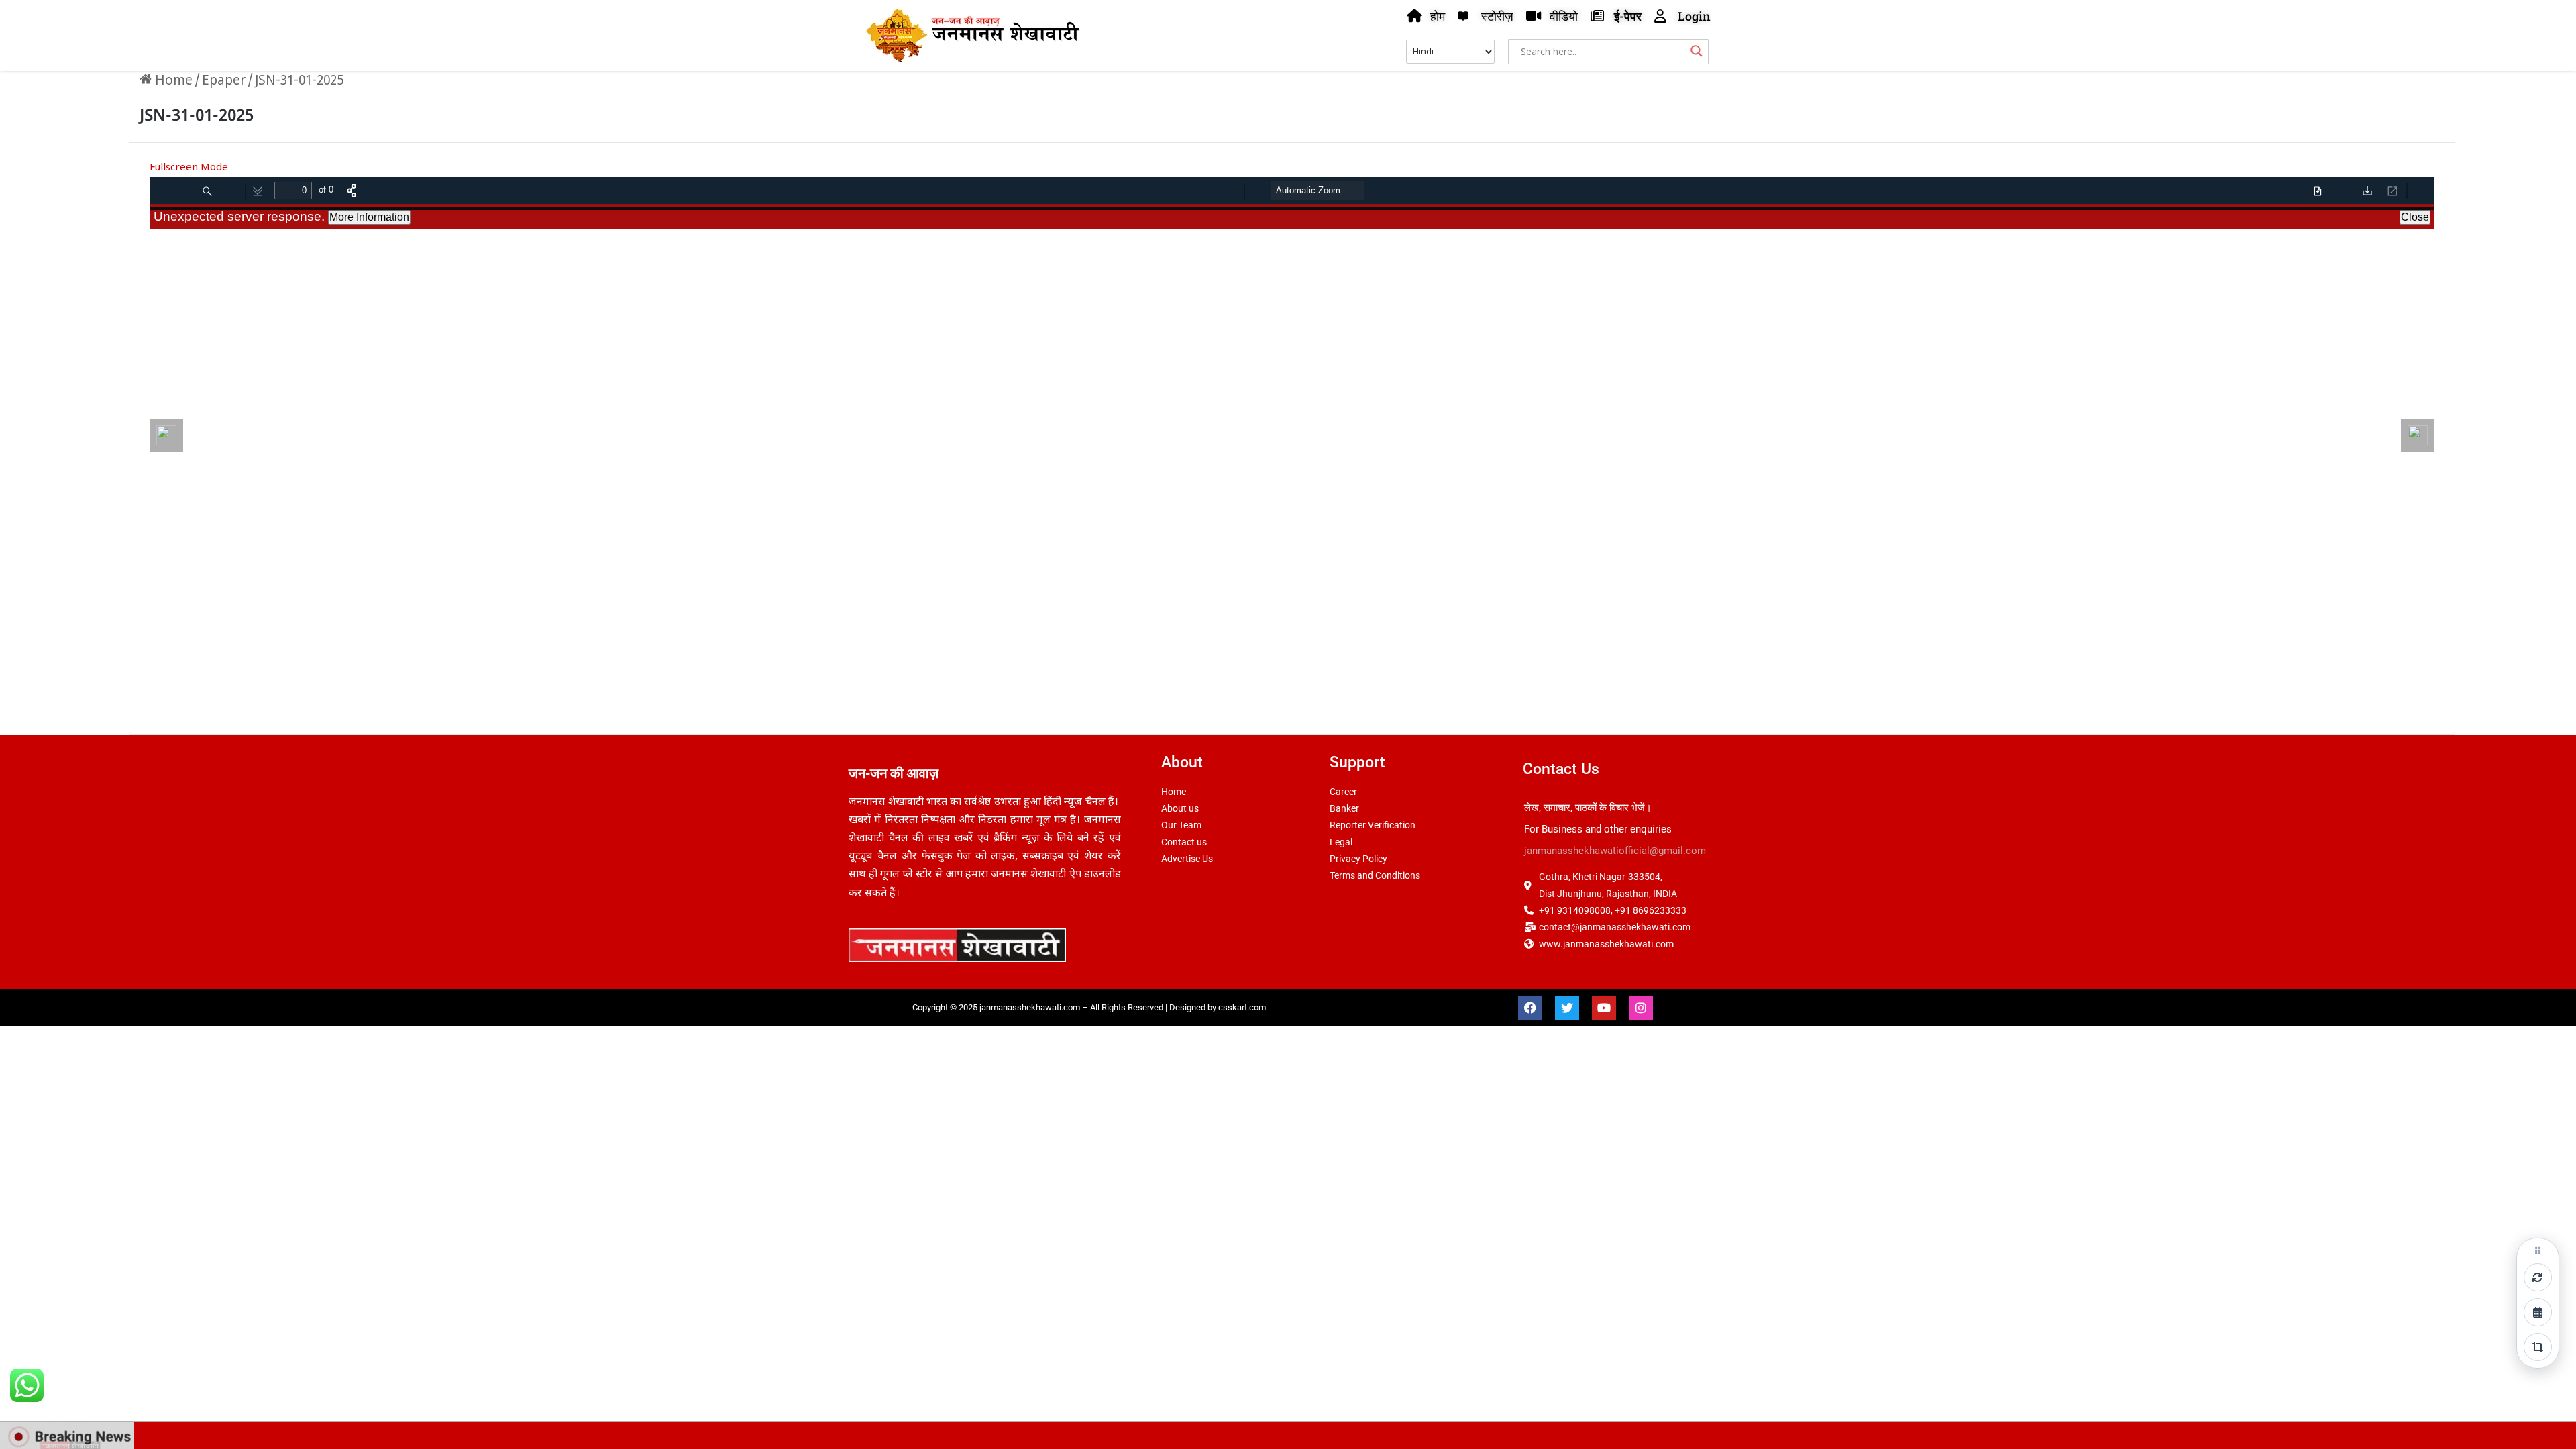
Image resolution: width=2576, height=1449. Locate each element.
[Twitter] (1567, 1008)
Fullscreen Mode (189, 168)
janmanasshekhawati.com (1030, 1007)
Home (172, 82)
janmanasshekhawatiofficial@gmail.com (1615, 851)
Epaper (224, 82)
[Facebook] (1530, 1008)
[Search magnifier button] (1697, 51)
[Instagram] (1641, 1008)
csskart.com (1242, 1007)
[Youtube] (1604, 1008)
